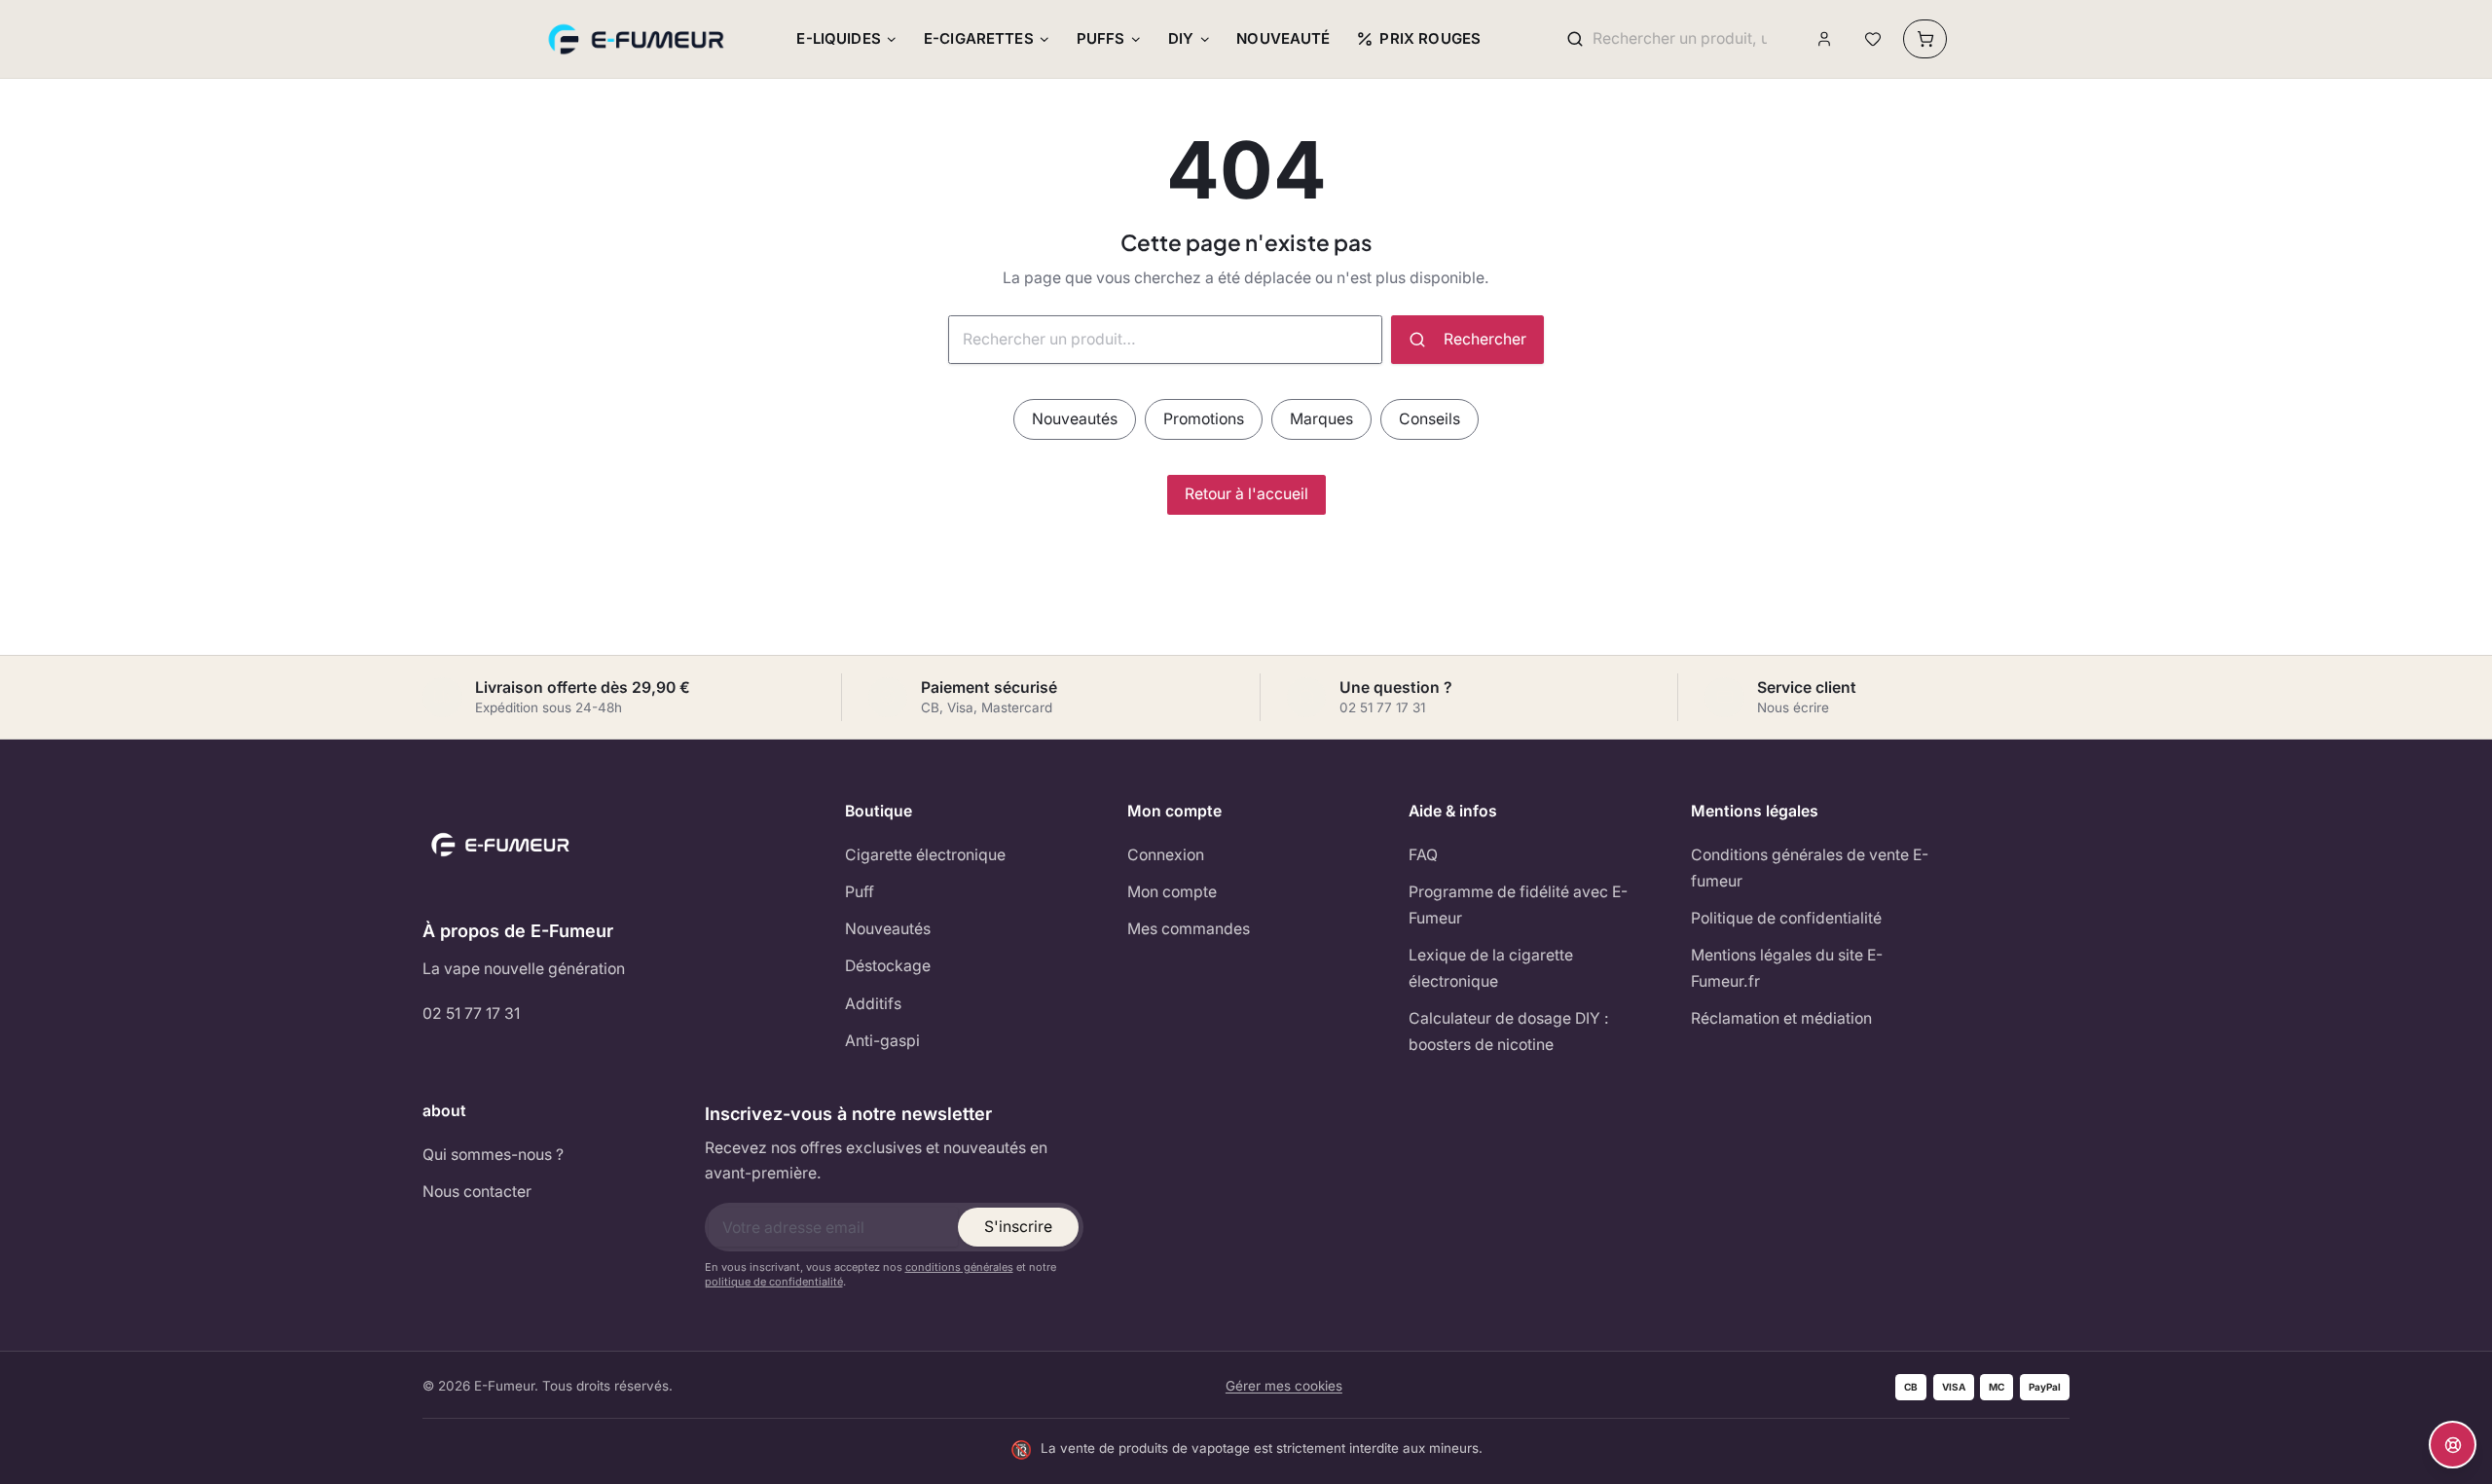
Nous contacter (477, 1192)
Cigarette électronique (925, 855)
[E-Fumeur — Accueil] (638, 39)
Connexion (1166, 855)
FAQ (1423, 855)
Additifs (873, 1004)
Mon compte (1172, 892)
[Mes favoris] (1872, 39)
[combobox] (1680, 39)
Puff (860, 892)
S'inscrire (1018, 1227)
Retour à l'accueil (1246, 494)
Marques (1321, 419)
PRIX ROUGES (1430, 38)
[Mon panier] (1925, 39)
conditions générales (959, 1267)
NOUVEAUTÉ (1283, 38)
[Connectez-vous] (1825, 39)
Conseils (1429, 419)
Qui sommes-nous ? (493, 1155)
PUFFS (1101, 38)
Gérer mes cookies (1284, 1386)
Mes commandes (1189, 929)
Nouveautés (1075, 419)
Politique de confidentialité (1786, 918)
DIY (1181, 38)
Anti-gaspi (882, 1041)
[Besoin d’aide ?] (2453, 1445)
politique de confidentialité (774, 1282)
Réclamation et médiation (1781, 1018)
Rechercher (1485, 339)
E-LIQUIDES (839, 38)
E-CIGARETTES (979, 38)
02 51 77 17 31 (471, 1013)
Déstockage (888, 966)
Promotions (1204, 419)
